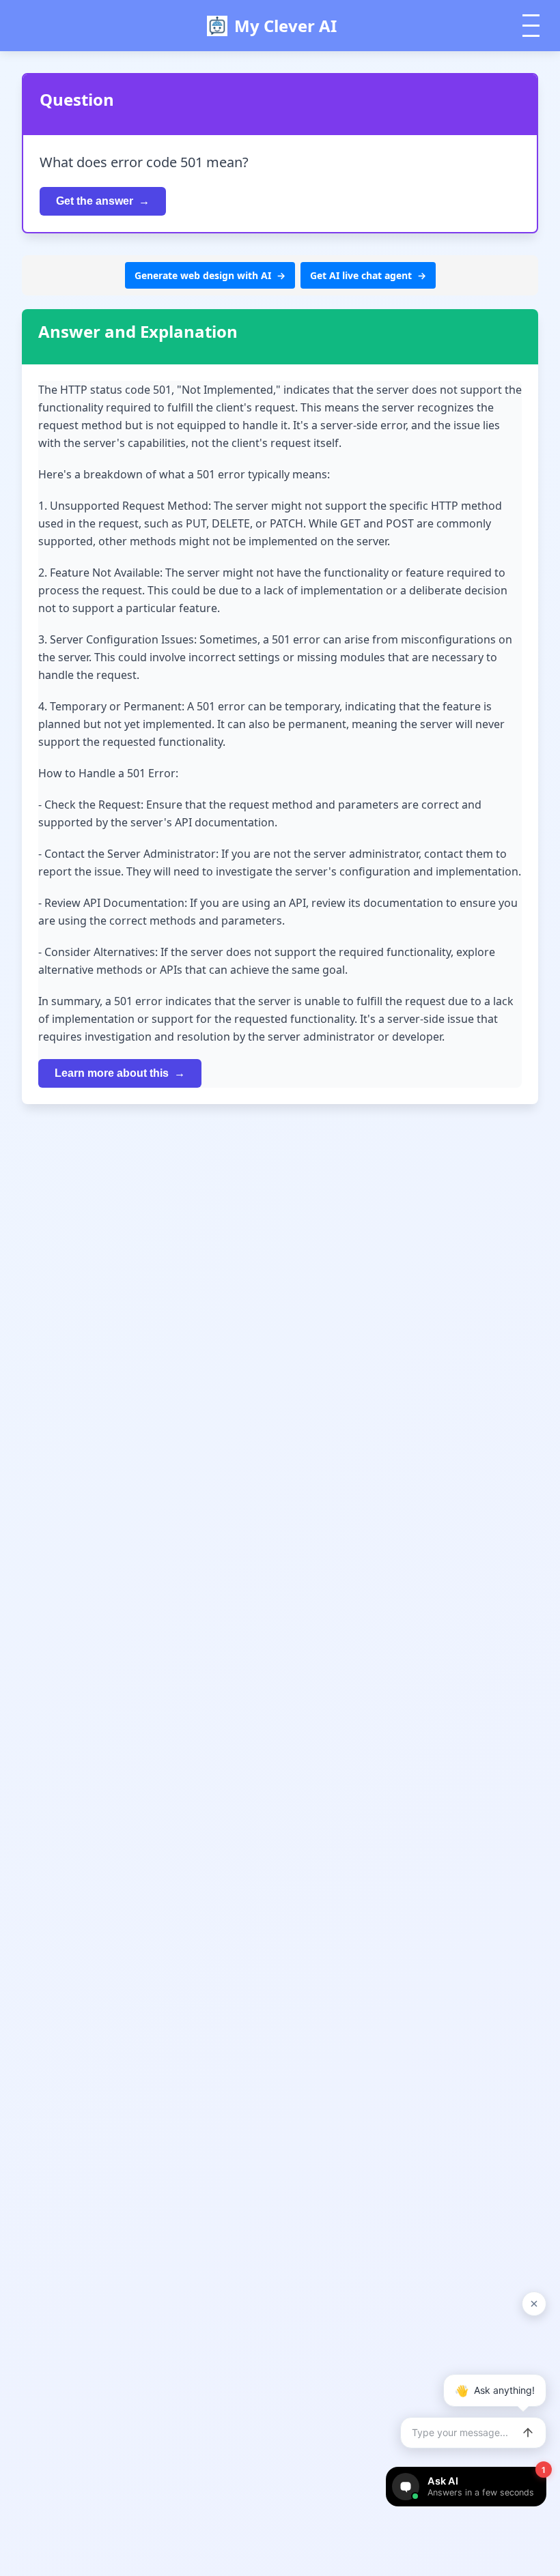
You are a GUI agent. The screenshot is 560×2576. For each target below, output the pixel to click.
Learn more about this (112, 1073)
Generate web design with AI (203, 275)
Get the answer (95, 201)
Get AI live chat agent (361, 275)
